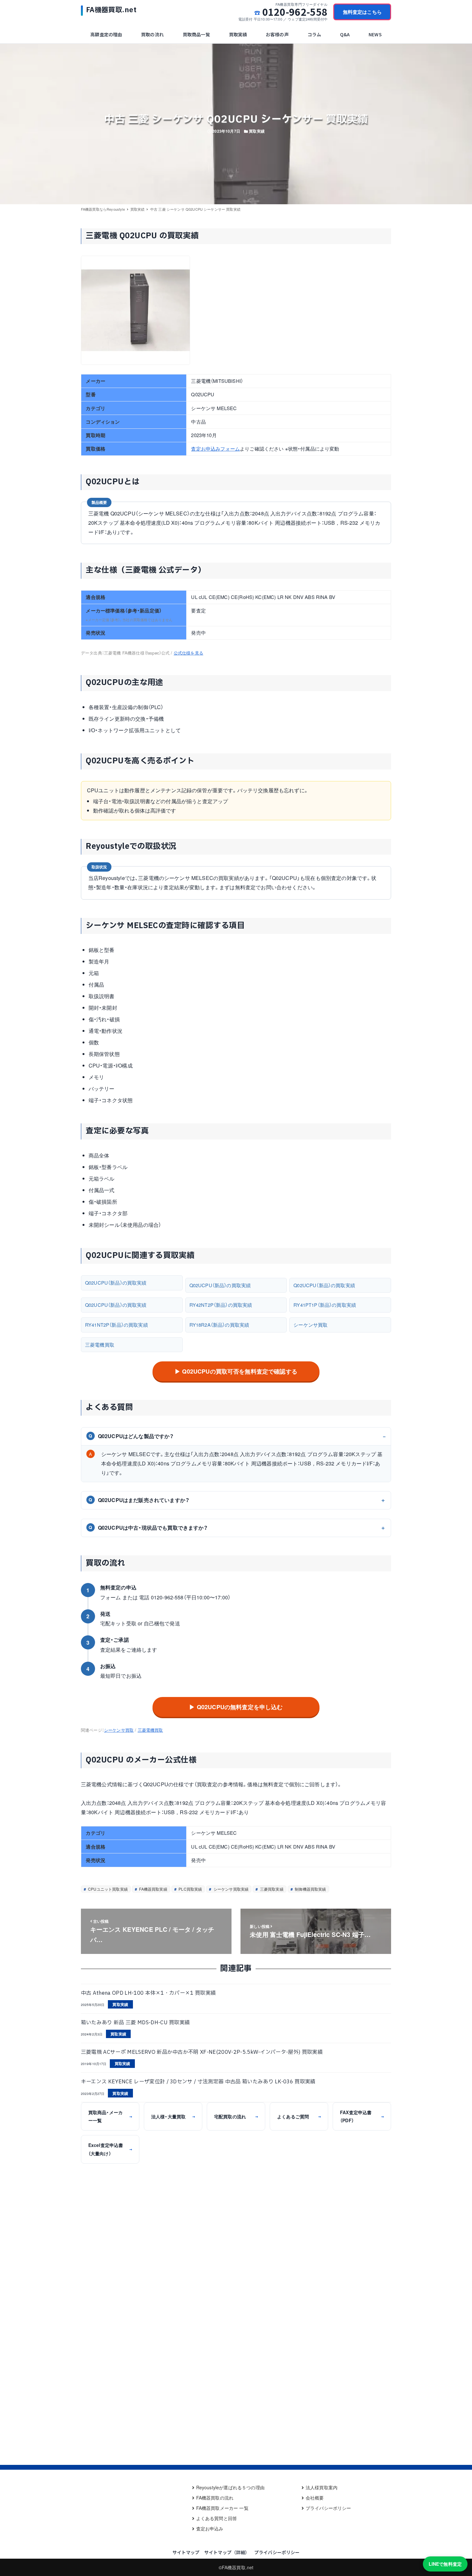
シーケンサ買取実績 (231, 1889)
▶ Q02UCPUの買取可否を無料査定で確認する (236, 1371)
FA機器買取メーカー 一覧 (222, 2508)
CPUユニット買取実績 (107, 1889)
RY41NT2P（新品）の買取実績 (117, 1325)
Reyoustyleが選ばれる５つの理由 (230, 2487)
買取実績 (257, 131)
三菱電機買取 (100, 1345)
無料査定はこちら (362, 12)
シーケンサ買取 (310, 1325)
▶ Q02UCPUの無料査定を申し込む (236, 1707)
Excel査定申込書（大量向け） (110, 2149)
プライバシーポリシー (328, 2508)
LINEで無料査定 (445, 2564)
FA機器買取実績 (153, 1889)
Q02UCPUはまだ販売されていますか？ (139, 1500)
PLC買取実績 (190, 1889)
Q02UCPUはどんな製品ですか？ (131, 1436)
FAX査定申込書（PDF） (362, 2116)
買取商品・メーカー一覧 (110, 2116)
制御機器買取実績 (310, 1889)
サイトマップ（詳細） (227, 2552)
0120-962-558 (295, 12)
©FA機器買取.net (236, 2567)
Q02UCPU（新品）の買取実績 (116, 1283)
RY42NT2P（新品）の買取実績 (221, 1305)
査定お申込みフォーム (215, 448)
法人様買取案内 (322, 2487)
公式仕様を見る (188, 653)
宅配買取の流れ (236, 2116)
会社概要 (315, 2498)
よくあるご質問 (299, 2116)
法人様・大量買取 (173, 2116)
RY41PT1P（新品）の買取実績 (325, 1305)
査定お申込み (210, 2528)
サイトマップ (186, 2552)
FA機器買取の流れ (215, 2498)
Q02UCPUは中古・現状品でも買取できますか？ (148, 1528)
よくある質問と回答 (217, 2518)
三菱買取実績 (271, 1889)
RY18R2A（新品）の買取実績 (219, 1325)
